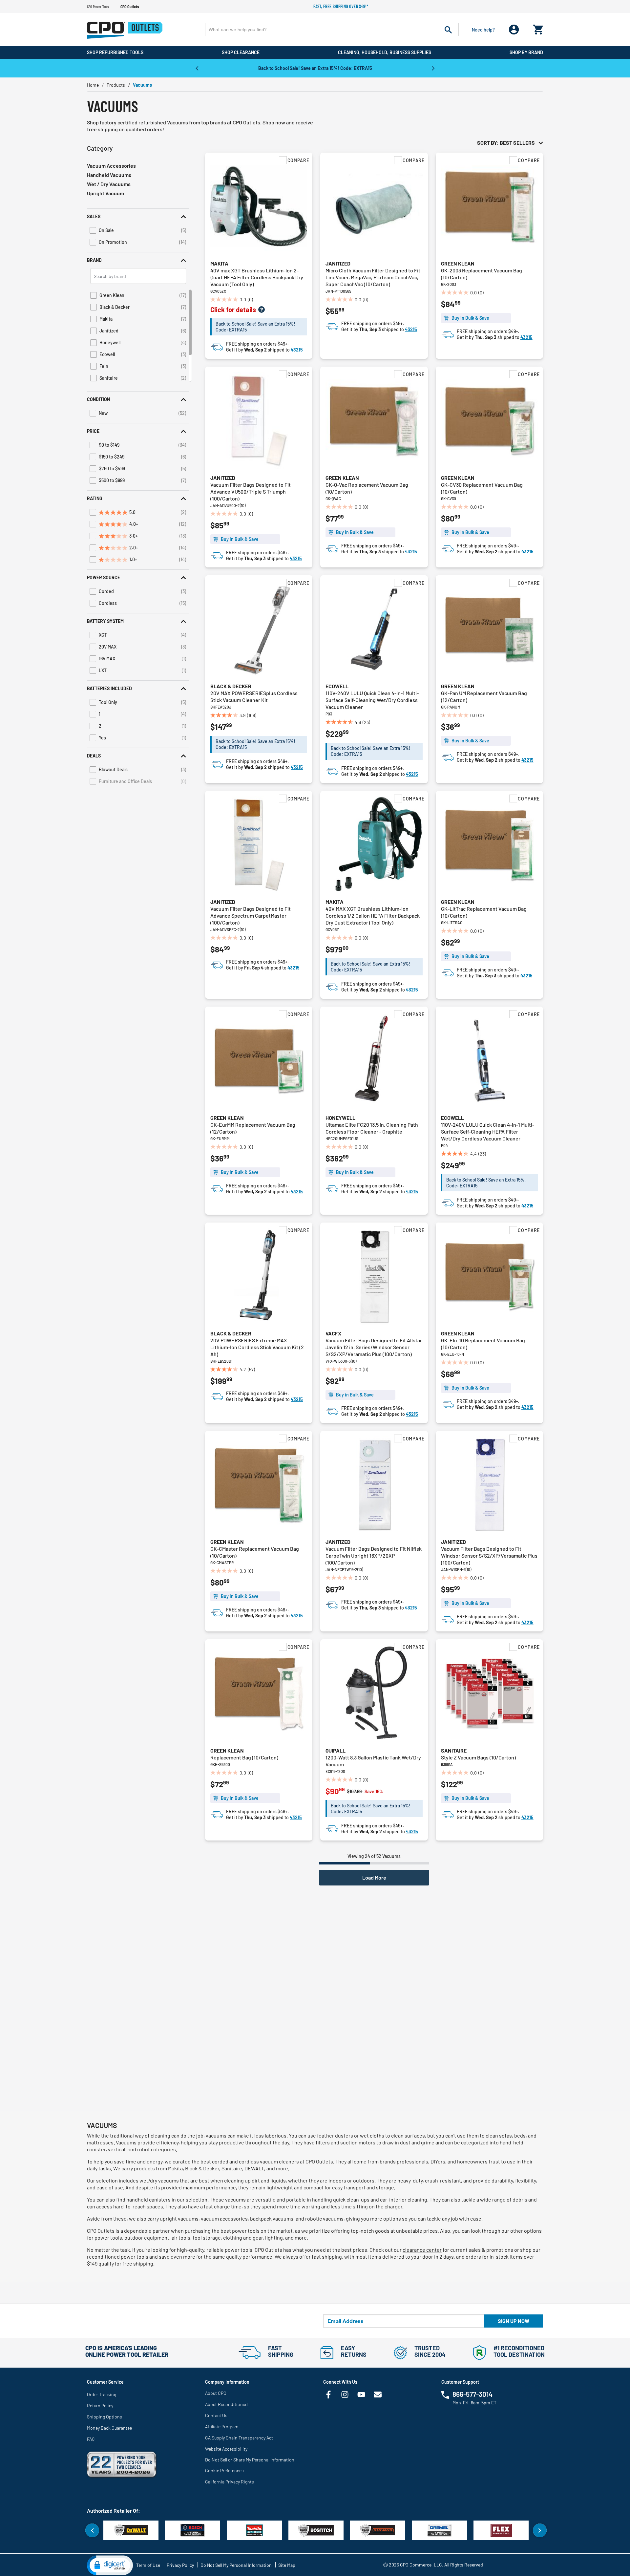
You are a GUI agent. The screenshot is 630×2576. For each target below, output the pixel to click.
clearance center (422, 2250)
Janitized (338, 263)
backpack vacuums (272, 2218)
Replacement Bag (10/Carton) (244, 1757)
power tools (108, 2237)
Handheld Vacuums (109, 175)
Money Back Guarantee (109, 2428)
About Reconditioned (226, 2404)
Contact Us (216, 2415)
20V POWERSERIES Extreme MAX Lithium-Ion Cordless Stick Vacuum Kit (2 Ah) (257, 1347)
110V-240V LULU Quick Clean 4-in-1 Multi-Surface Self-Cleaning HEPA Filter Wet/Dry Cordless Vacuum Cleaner (488, 1131)
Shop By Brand (526, 52)
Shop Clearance (241, 52)
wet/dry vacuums (159, 2180)
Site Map (287, 2565)
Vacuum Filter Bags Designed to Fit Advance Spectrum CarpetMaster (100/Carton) (251, 915)
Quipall (336, 1750)
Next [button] (433, 68)
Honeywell (340, 1118)
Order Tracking (102, 2394)
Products (116, 85)
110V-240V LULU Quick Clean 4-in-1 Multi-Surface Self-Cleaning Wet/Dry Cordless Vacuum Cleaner (372, 700)
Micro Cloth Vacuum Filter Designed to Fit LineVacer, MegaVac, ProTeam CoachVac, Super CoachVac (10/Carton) (373, 277)
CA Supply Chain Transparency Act (239, 2438)
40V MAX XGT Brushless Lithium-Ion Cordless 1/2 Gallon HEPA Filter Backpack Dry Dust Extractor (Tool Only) (373, 915)
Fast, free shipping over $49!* (341, 6)
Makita (219, 263)
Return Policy (100, 2406)
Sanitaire (454, 1750)
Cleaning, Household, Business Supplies (385, 52)
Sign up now (514, 2321)
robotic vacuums (324, 2218)
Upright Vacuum (105, 193)
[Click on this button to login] (514, 30)
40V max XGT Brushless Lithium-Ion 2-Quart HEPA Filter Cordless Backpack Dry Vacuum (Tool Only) (257, 277)
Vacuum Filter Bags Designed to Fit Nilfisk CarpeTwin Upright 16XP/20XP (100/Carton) (374, 1555)
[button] (138, 216)
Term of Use (148, 2565)
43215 (297, 350)
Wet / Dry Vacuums (109, 184)
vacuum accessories (224, 2218)
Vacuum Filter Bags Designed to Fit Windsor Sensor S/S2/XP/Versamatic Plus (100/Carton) (489, 1555)
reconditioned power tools (118, 2257)
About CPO (216, 2393)
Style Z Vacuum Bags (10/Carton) (478, 1757)
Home (93, 85)
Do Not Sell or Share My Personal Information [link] (250, 2460)
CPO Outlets (130, 7)
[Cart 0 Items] (538, 28)
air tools (181, 2237)
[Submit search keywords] (448, 30)
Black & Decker (231, 686)
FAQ (91, 2439)
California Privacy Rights (230, 2482)
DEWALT (254, 2168)
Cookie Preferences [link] (224, 2470)
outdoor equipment (147, 2237)
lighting (274, 2237)
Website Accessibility (226, 2449)
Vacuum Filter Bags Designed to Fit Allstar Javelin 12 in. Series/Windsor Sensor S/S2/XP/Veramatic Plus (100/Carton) (374, 1347)
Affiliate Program (222, 2427)
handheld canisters (148, 2199)
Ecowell (337, 686)
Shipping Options (105, 2417)
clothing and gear (243, 2237)
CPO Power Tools (98, 7)
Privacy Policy (180, 2565)
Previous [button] (197, 68)
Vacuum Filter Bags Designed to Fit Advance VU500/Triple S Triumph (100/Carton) (251, 491)
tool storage (207, 2237)
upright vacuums (179, 2218)
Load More (374, 1877)
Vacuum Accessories (111, 166)
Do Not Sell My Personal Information (236, 2565)
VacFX (333, 1333)
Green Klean (458, 263)
